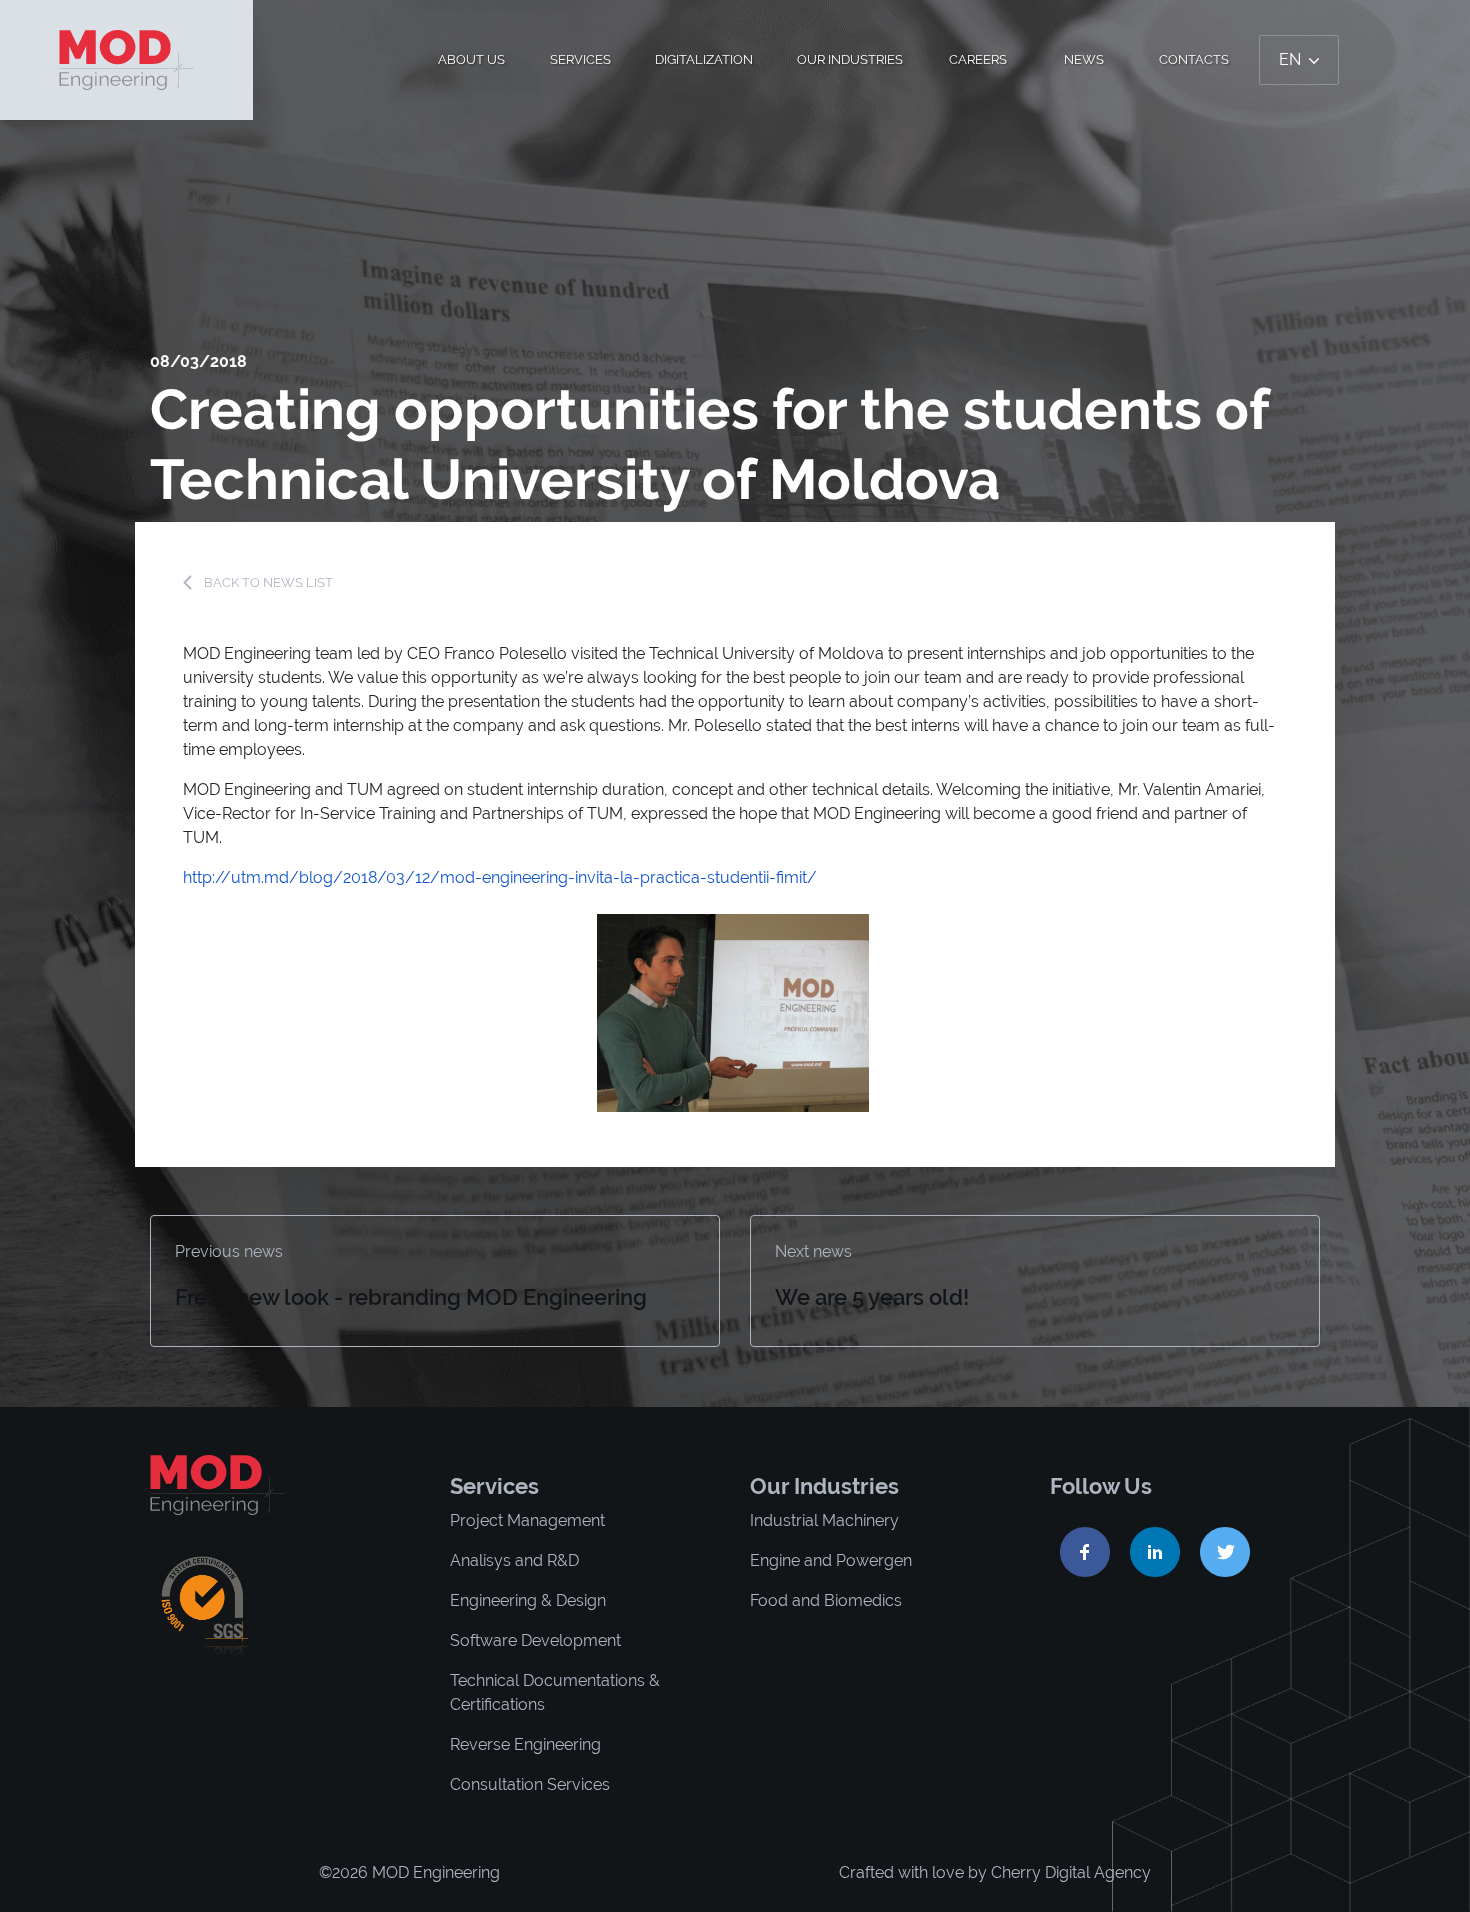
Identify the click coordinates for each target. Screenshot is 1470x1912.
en (1292, 59)
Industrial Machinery (824, 1520)
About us (471, 59)
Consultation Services (530, 1784)
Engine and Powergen (831, 1560)
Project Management (527, 1520)
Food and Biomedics (826, 1600)
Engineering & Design (528, 1600)
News (1084, 59)
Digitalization (704, 59)
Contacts (1194, 59)
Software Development (535, 1640)
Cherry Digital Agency (1071, 1872)
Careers (978, 59)
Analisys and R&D (514, 1560)
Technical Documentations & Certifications (555, 1692)
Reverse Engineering (525, 1744)
